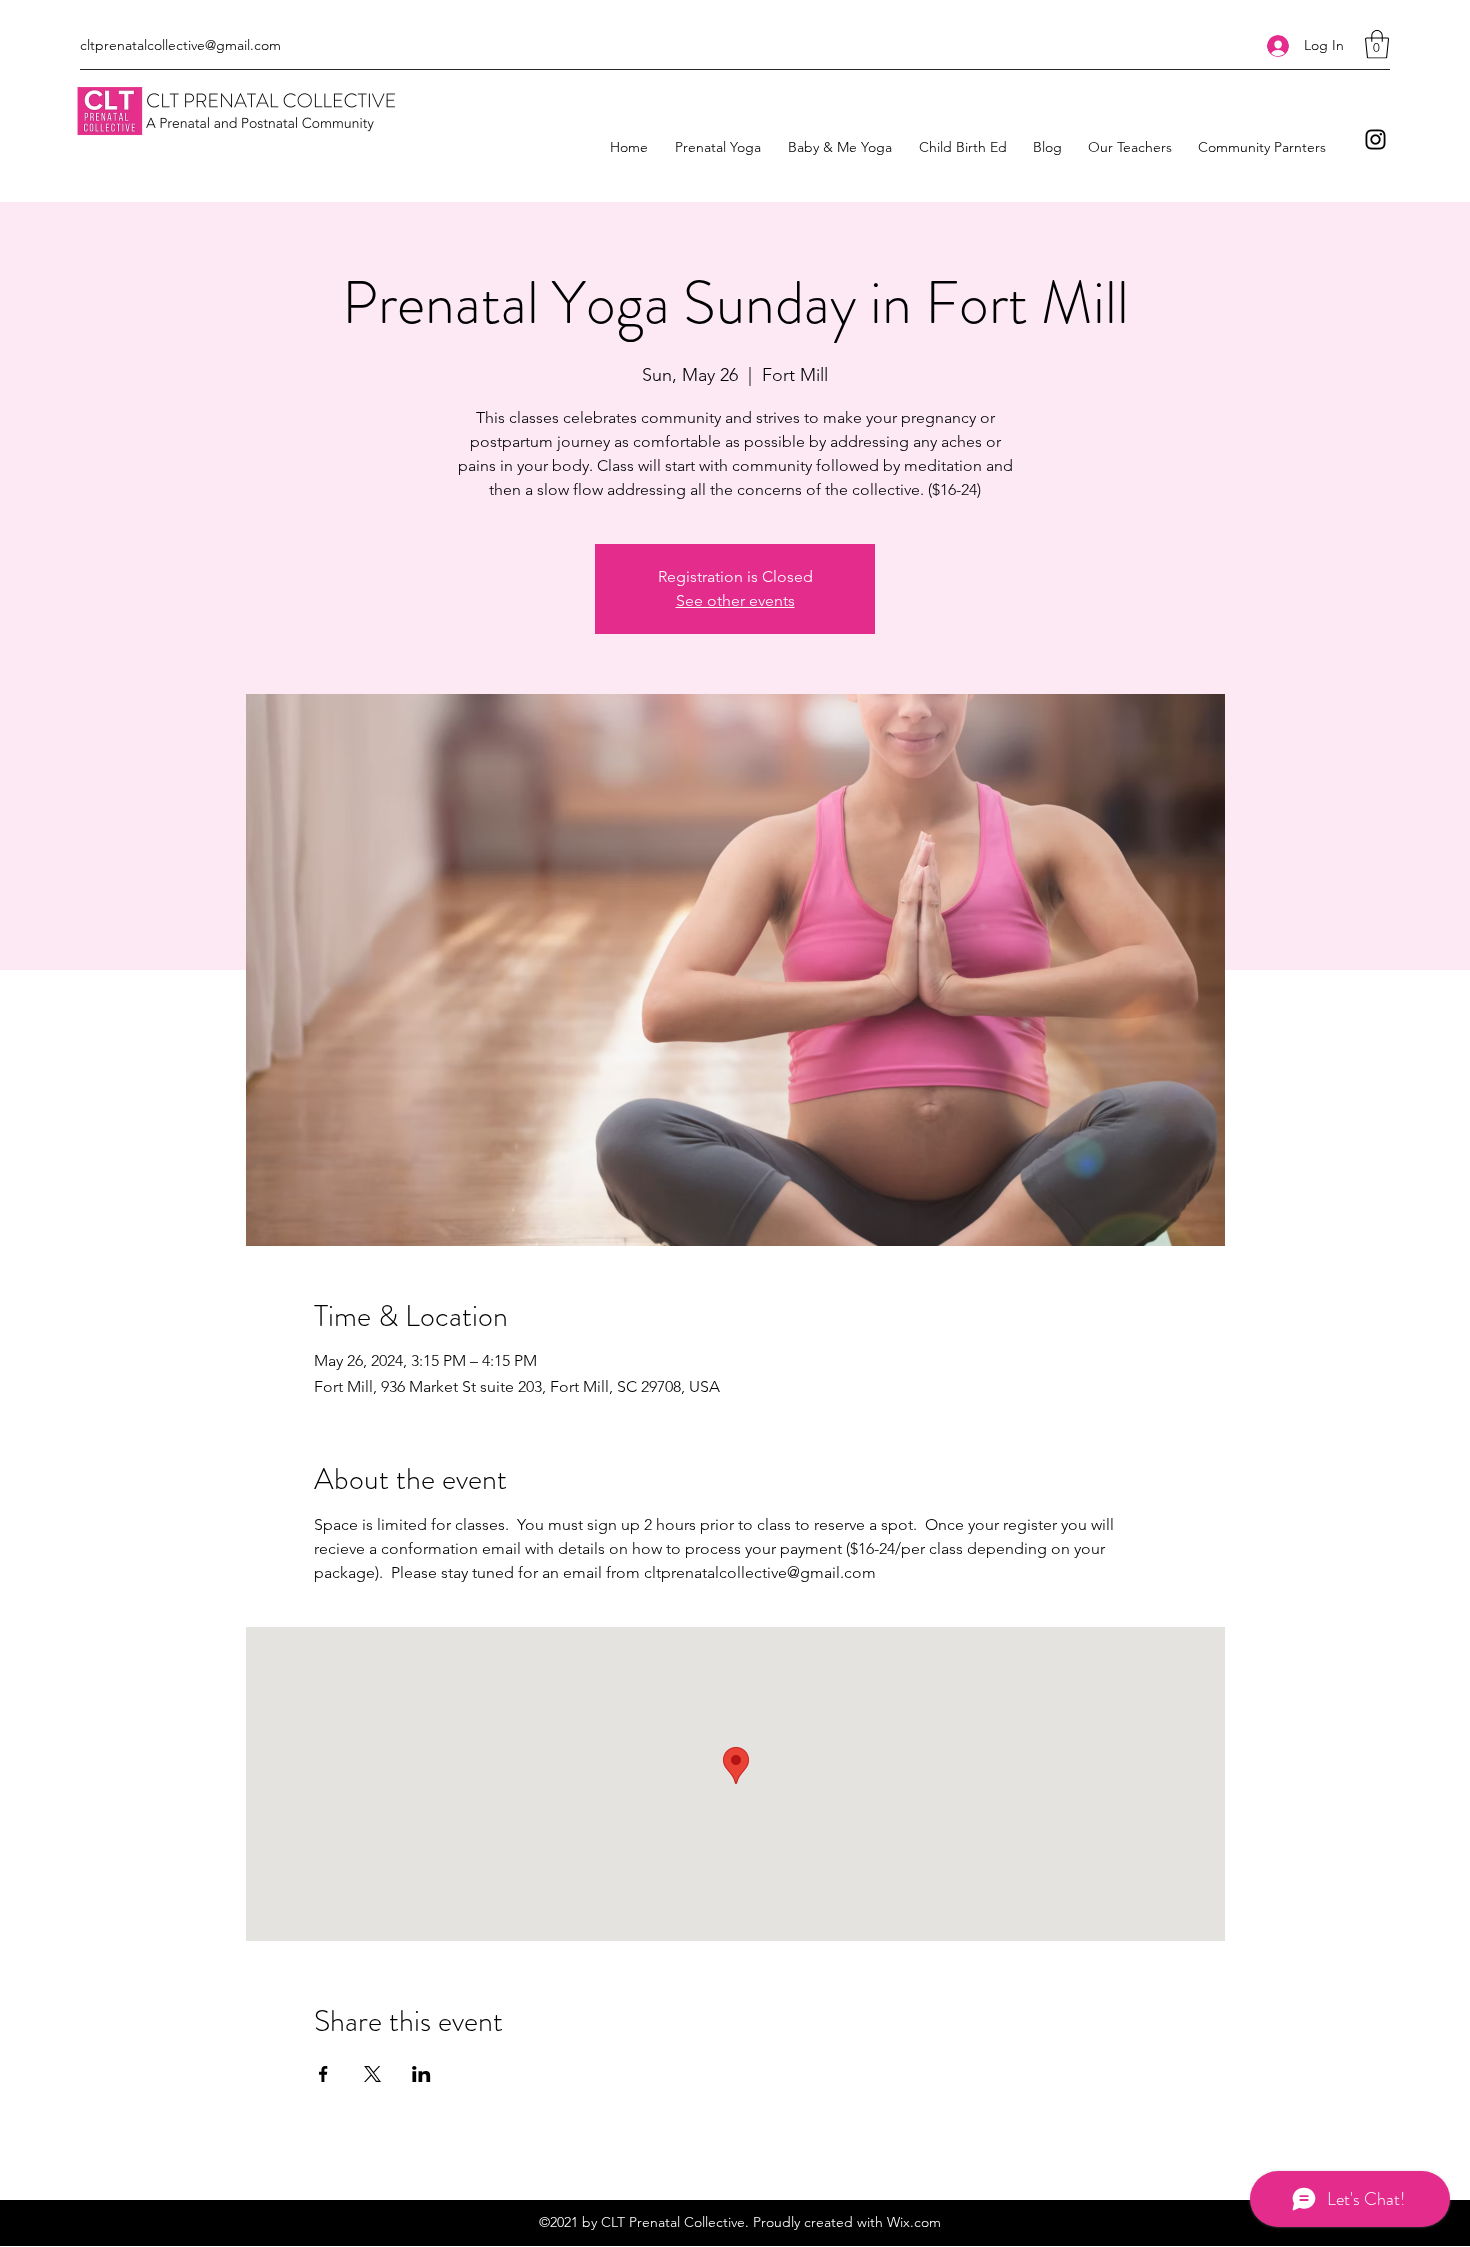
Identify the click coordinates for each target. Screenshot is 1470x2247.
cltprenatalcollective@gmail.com (180, 45)
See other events (735, 600)
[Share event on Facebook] (323, 2074)
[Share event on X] (372, 2074)
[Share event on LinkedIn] (421, 2074)
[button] (1377, 44)
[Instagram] (1375, 139)
